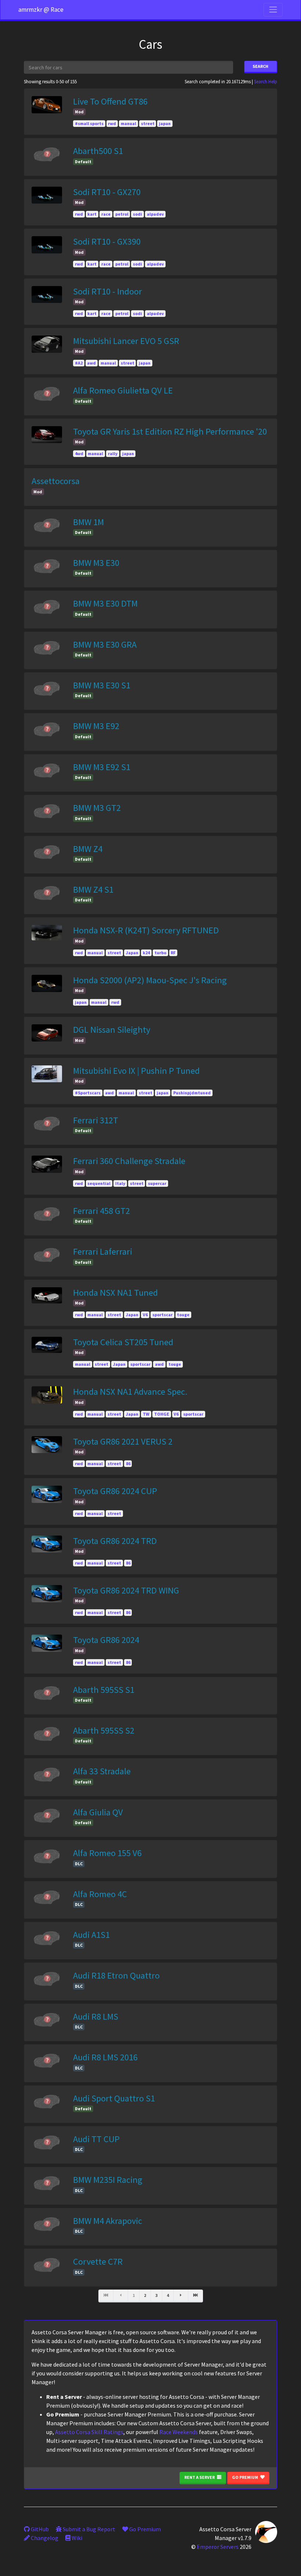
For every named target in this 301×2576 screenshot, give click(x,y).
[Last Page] (195, 2296)
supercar (157, 1183)
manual (128, 123)
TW (146, 1414)
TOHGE (162, 1414)
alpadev (155, 214)
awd (91, 363)
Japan (132, 953)
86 (128, 1463)
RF (173, 953)
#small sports (89, 123)
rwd (112, 123)
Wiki (76, 2538)
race (106, 214)
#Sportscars (88, 1093)
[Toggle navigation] (273, 10)
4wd (79, 453)
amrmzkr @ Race (41, 10)
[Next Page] (181, 2296)
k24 (146, 953)
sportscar (162, 1315)
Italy (120, 1183)
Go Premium (245, 2477)
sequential (99, 1183)
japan (165, 123)
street (148, 123)
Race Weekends (179, 2432)
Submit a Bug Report (88, 2529)
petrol (122, 214)
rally (113, 453)
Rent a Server (200, 2477)
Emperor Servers (218, 2547)
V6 (145, 1315)
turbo (160, 953)
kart (92, 214)
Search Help (266, 81)
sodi (137, 214)
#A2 (79, 363)
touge (183, 1315)
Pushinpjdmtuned (192, 1093)
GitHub (39, 2529)
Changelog (44, 2538)
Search (260, 66)
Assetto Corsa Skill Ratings (89, 2432)
